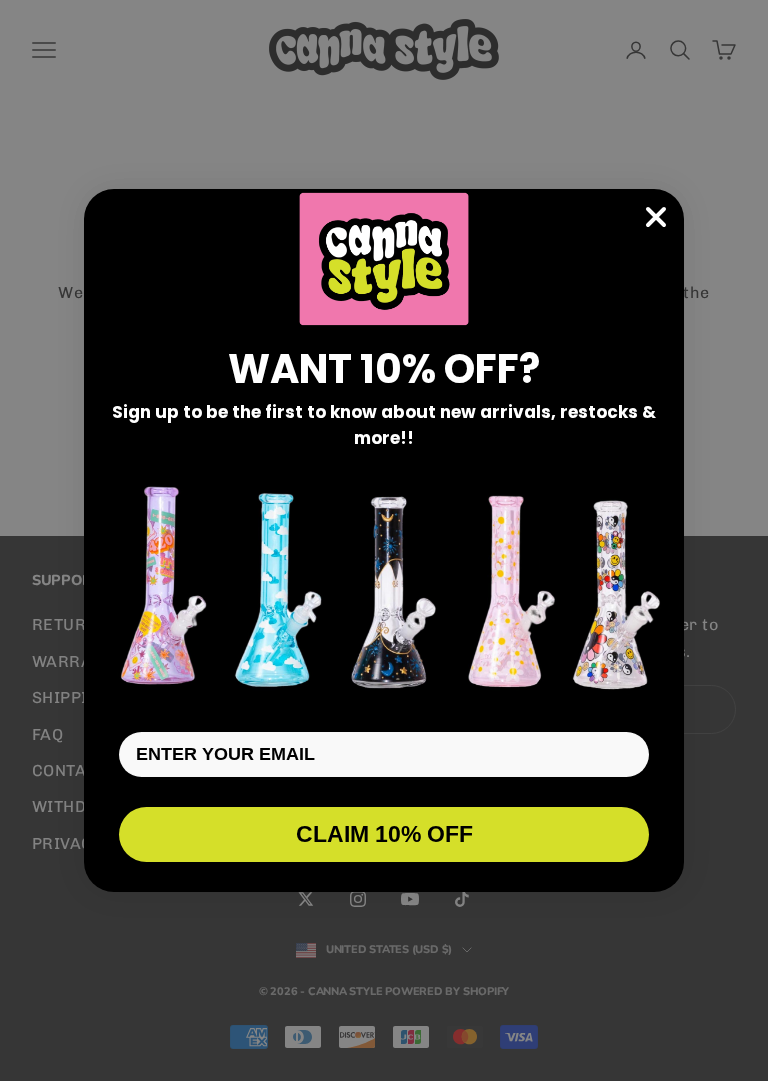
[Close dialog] (656, 217)
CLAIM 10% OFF (384, 834)
